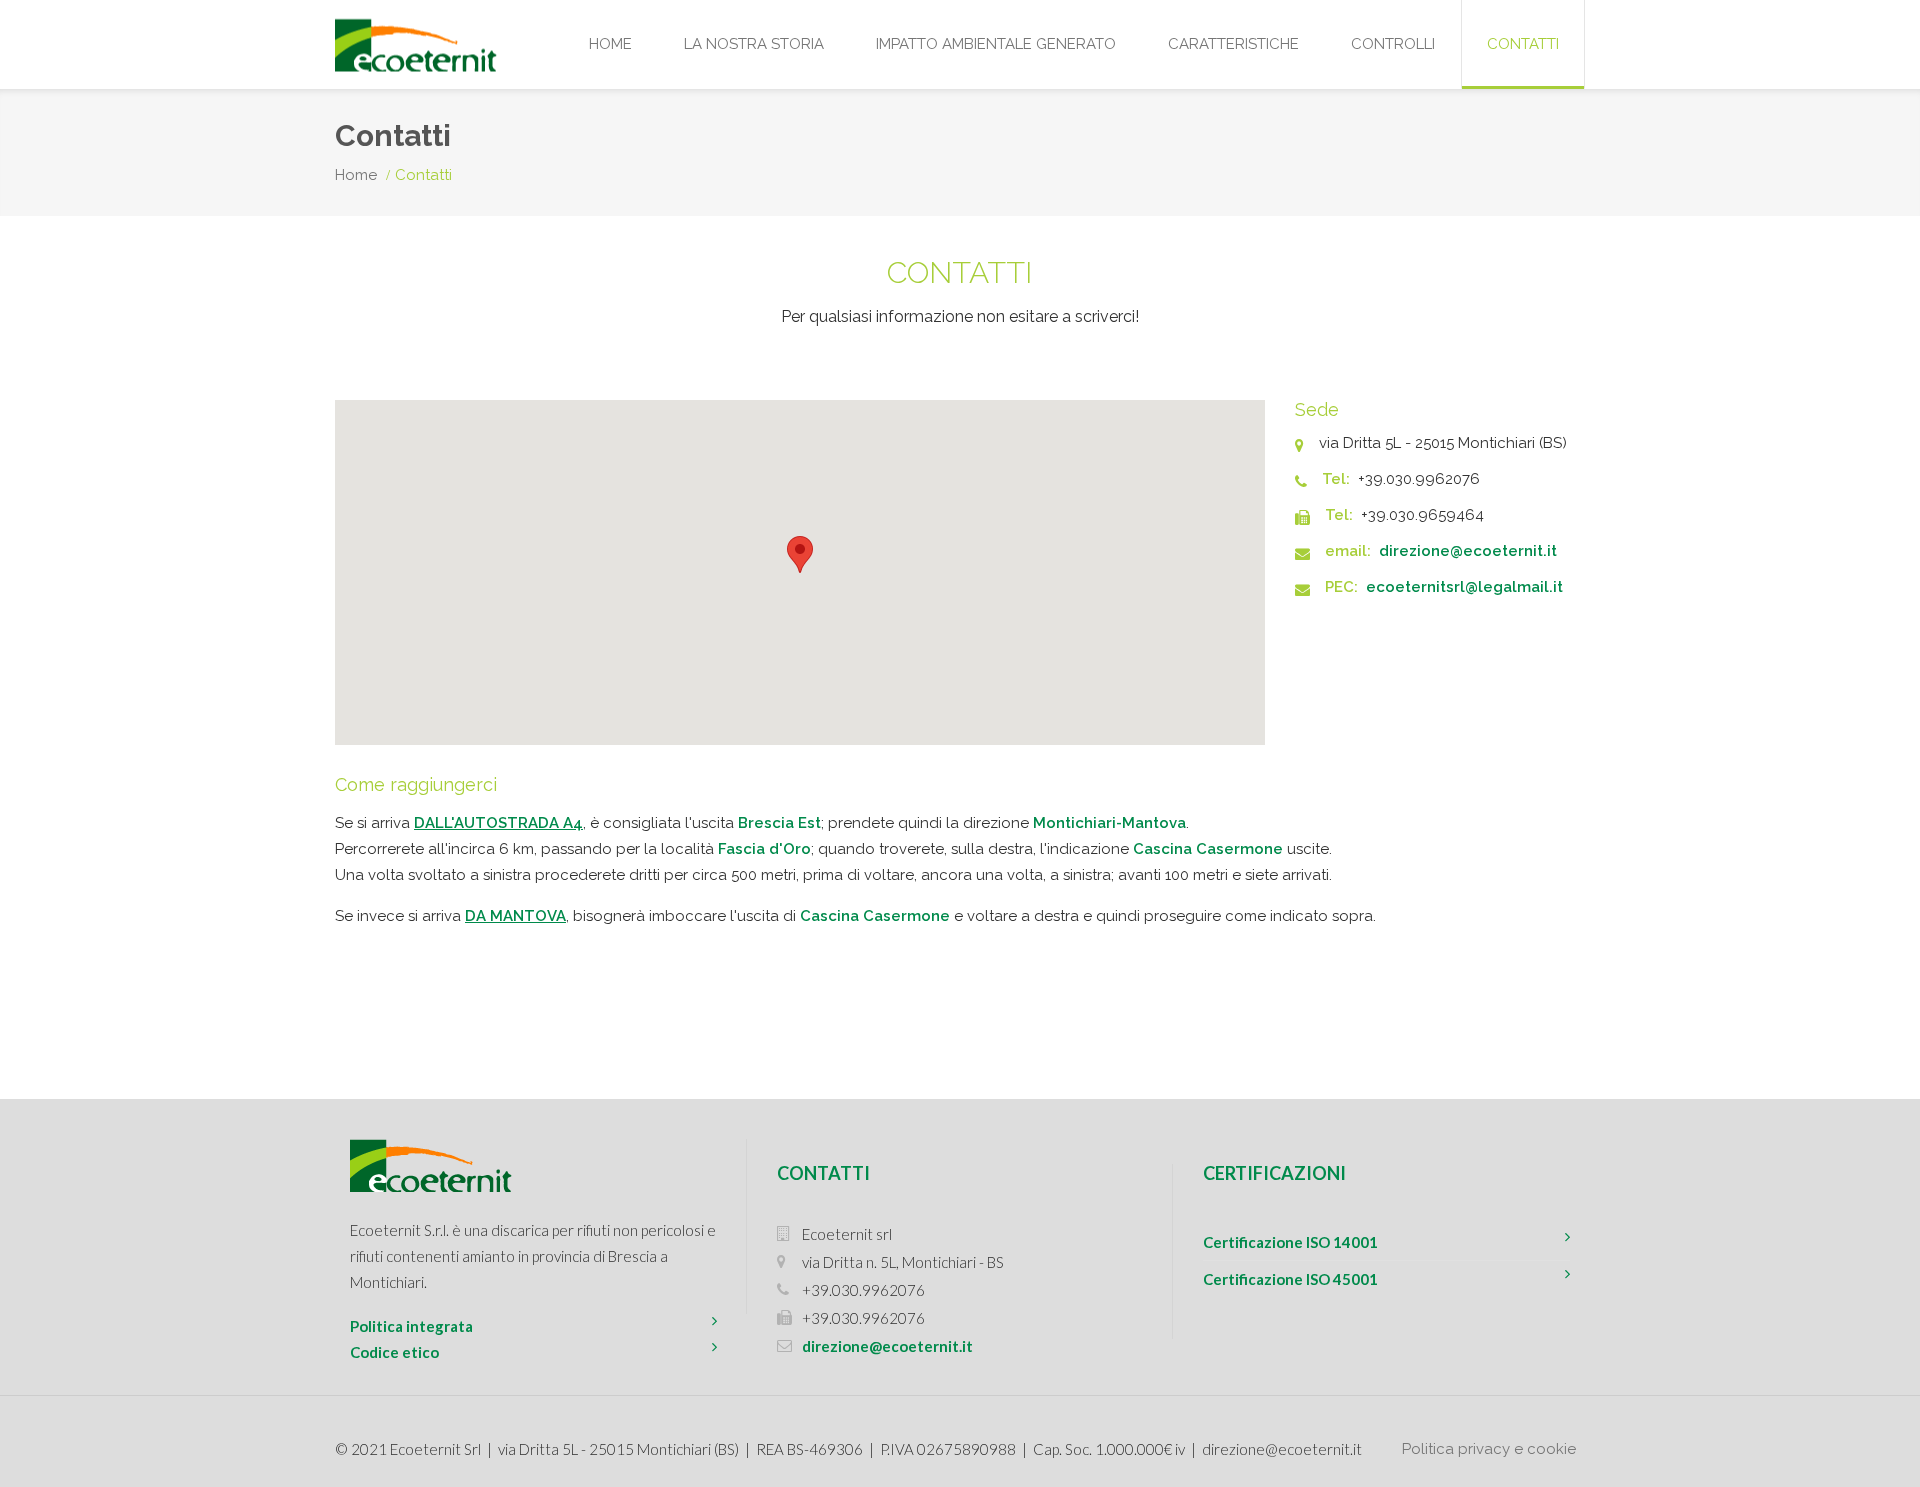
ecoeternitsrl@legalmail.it (1464, 587)
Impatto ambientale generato (996, 44)
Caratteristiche (1233, 44)
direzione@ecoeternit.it (1468, 551)
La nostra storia (754, 44)
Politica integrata (411, 1326)
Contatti (1523, 44)
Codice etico (394, 1352)
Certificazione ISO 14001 (1290, 1242)
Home (610, 44)
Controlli (1393, 44)
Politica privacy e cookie (1489, 1449)
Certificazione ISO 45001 (1290, 1279)
